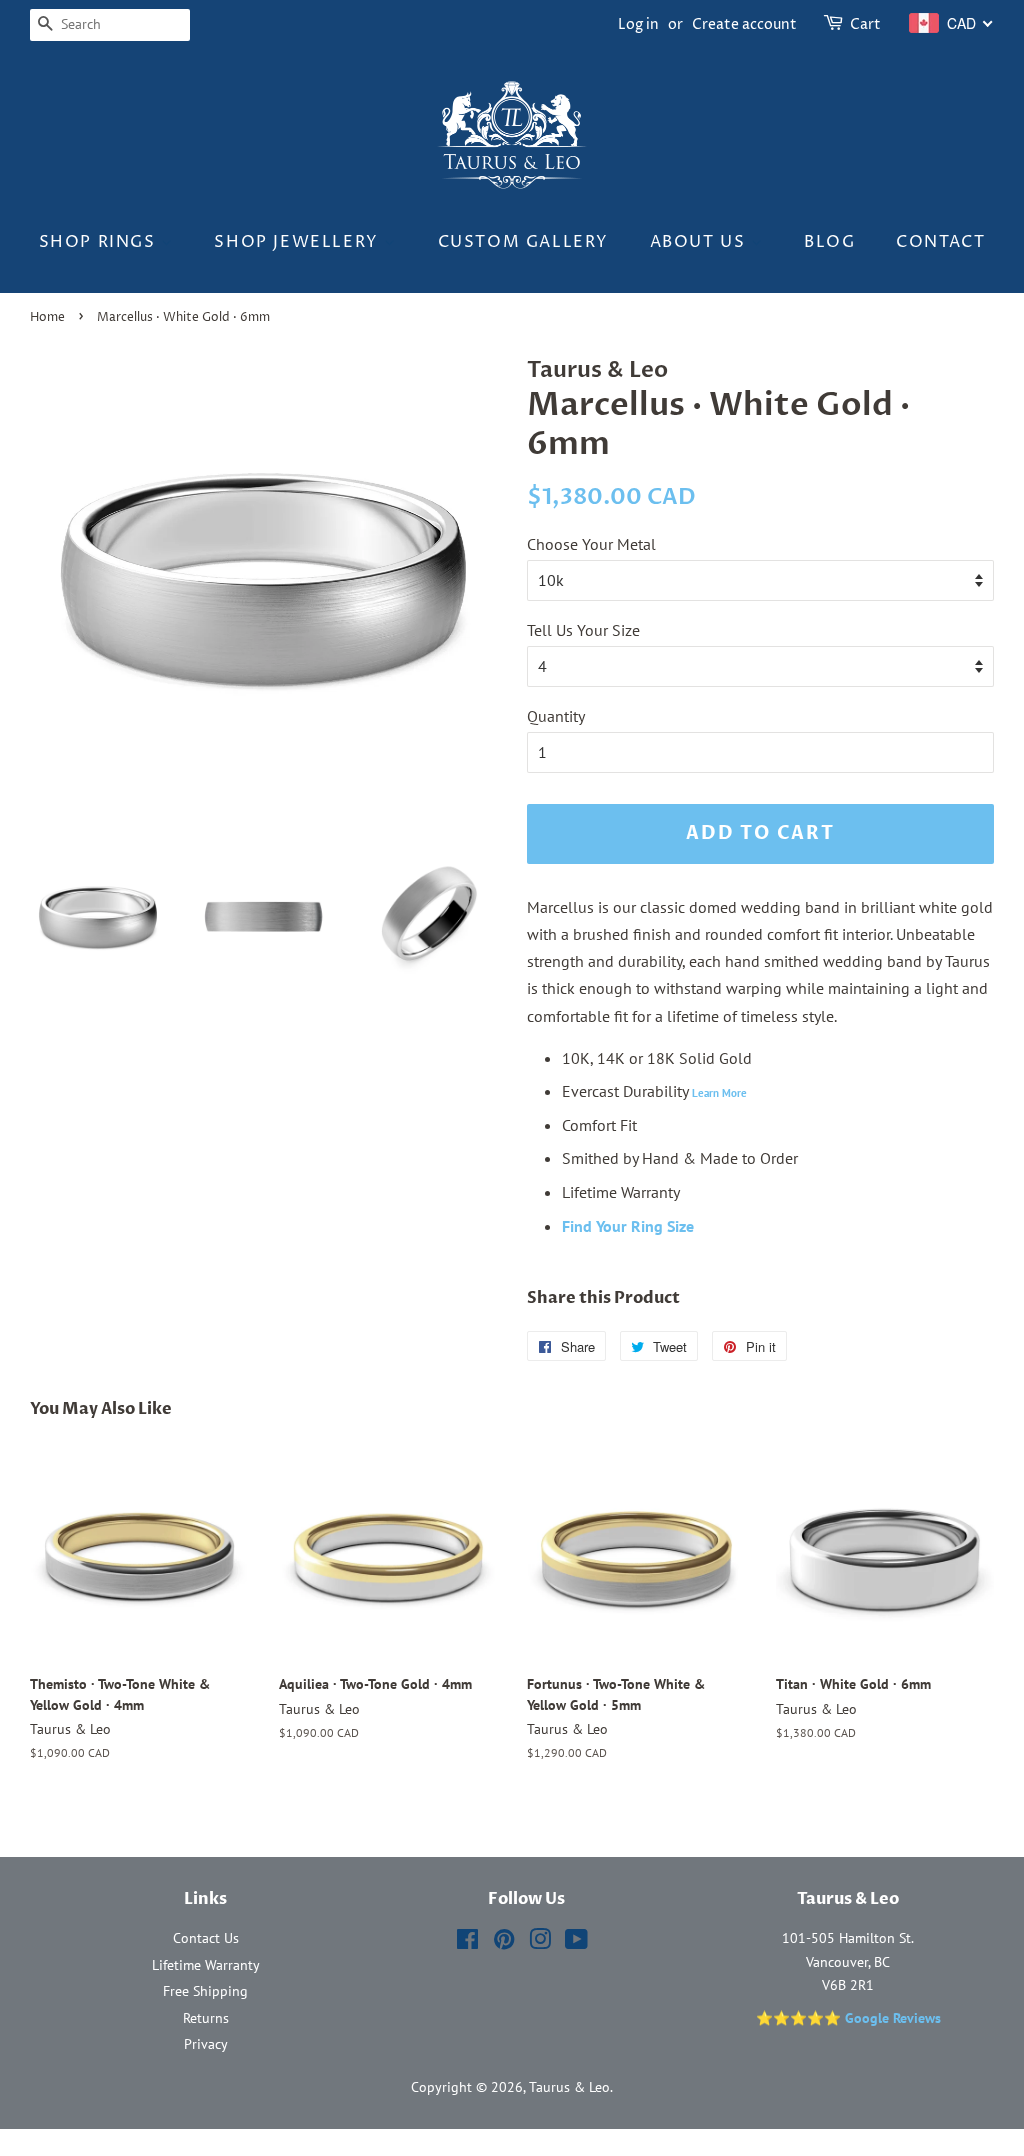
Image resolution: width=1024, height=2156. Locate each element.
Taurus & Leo (569, 2087)
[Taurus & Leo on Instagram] (540, 1943)
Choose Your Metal (591, 544)
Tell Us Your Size (583, 630)
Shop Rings (100, 242)
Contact (940, 242)
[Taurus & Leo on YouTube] (576, 1943)
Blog (829, 242)
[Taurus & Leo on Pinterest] (504, 1943)
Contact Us (206, 1938)
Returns (206, 2018)
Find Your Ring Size (628, 1226)
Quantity (556, 716)
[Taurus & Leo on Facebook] (467, 1943)
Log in (638, 24)
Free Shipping (205, 1991)
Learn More (719, 1093)
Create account (744, 24)
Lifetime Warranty (206, 1965)
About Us (700, 242)
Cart (865, 24)
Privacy (206, 2044)
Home (47, 317)
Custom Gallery (523, 242)
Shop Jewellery (299, 242)
